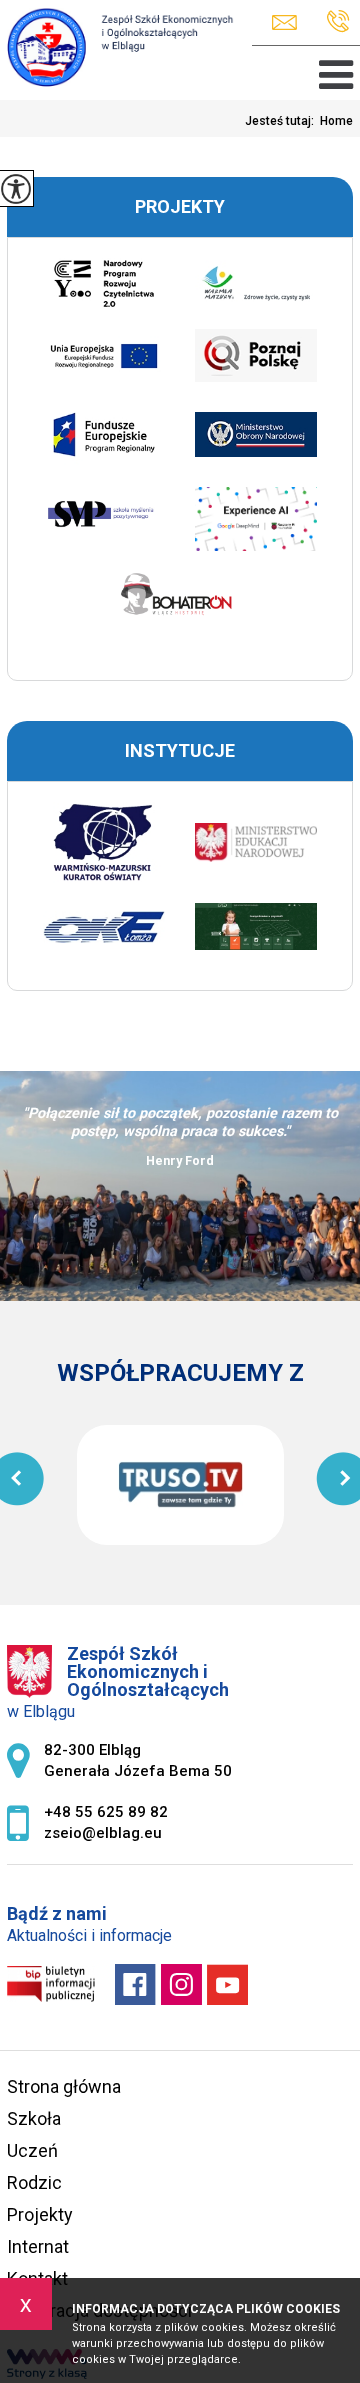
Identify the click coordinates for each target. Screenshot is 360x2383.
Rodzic (34, 2182)
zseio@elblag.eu (289, 22)
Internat (38, 2246)
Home (336, 121)
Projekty (40, 2214)
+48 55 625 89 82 (333, 22)
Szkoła (34, 2118)
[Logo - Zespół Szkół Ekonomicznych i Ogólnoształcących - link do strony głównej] (117, 48)
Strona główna (64, 2086)
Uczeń (32, 2150)
